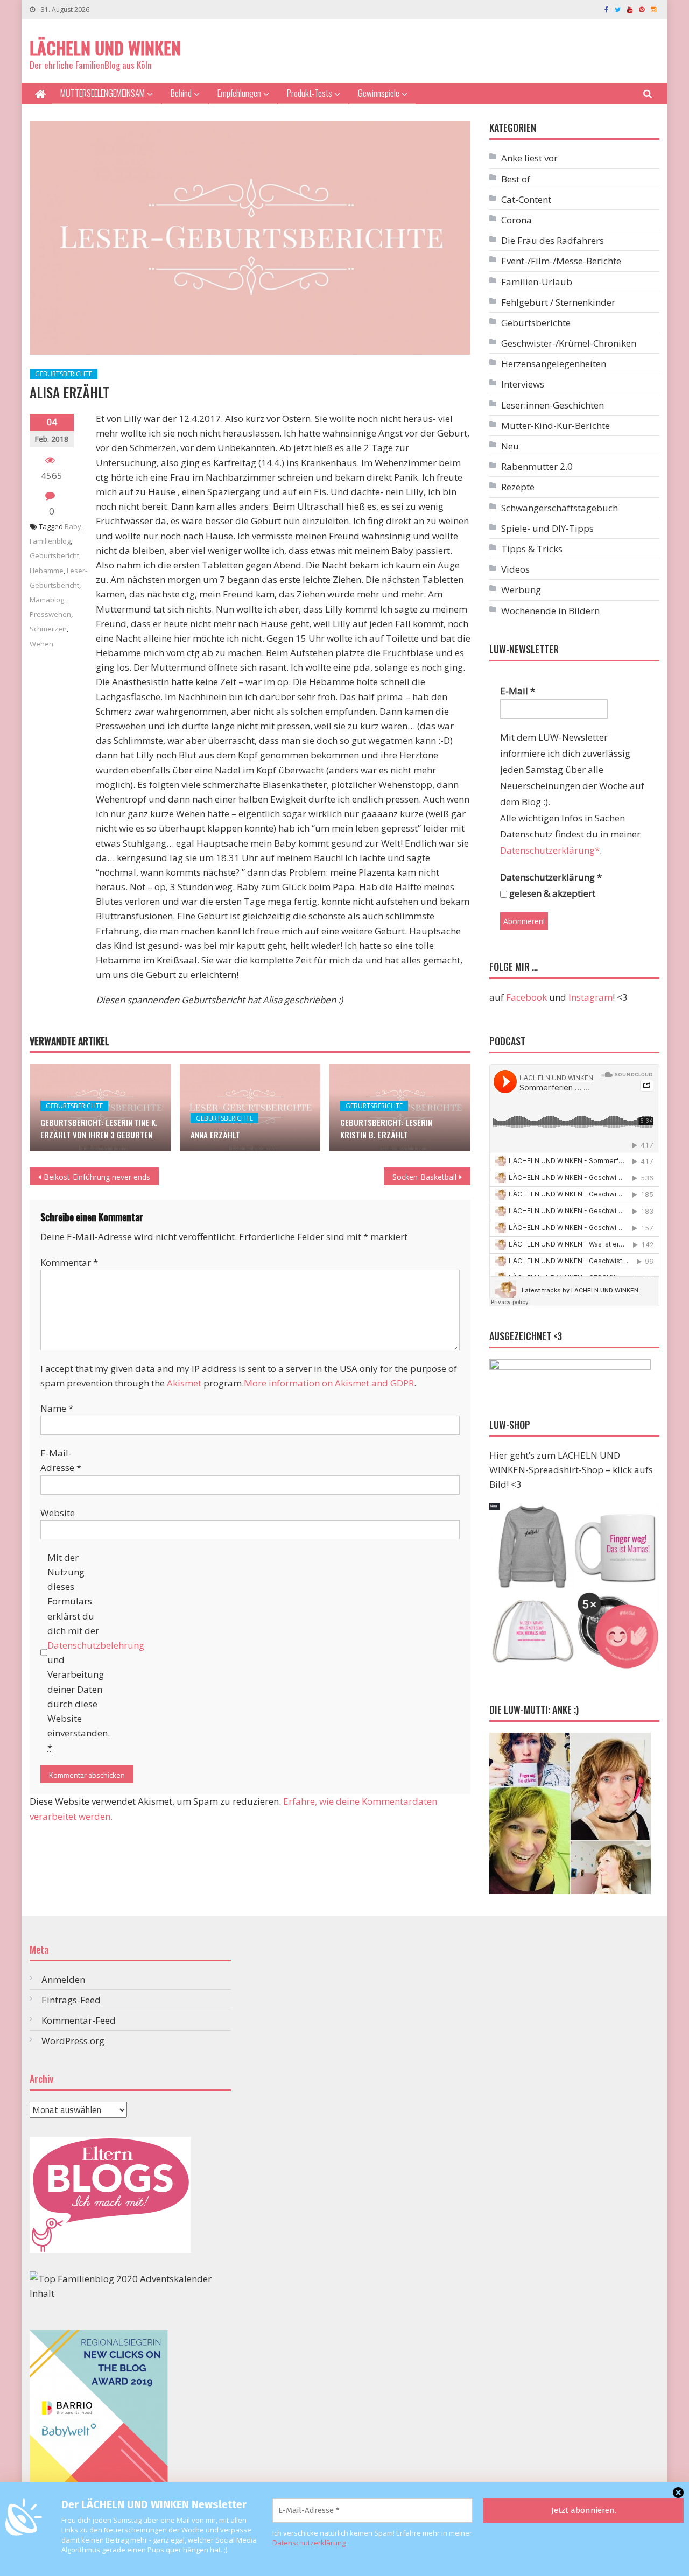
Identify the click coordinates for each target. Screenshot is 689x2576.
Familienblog (50, 541)
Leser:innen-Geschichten (553, 405)
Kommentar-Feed (79, 2020)
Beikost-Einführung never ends (97, 1177)
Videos (515, 569)
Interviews (523, 384)
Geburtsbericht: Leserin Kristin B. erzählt (386, 1128)
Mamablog (47, 600)
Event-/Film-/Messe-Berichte (561, 261)
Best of (516, 179)
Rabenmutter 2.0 (537, 466)
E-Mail (518, 691)
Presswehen (50, 614)
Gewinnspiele (379, 93)
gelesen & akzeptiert (551, 893)
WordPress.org (73, 2041)
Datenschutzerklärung (309, 2543)
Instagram (590, 997)
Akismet (184, 1383)
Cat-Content (526, 199)
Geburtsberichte (64, 374)
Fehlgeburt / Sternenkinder (558, 302)
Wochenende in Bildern (550, 611)
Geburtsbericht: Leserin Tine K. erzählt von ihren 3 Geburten (99, 1128)
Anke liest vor (529, 158)
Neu (510, 446)
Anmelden (63, 1979)
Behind (181, 93)
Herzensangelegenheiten (554, 364)
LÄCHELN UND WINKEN (105, 48)
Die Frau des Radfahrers (553, 240)
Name (57, 1408)
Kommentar (69, 1262)
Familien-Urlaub (537, 282)
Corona (516, 220)
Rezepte (518, 487)
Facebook (526, 997)
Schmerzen (48, 629)
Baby (73, 526)
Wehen (41, 644)
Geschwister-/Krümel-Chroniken (569, 343)
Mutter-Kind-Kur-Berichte (556, 425)
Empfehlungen (239, 93)
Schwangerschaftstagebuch (560, 508)
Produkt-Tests (310, 93)
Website (58, 1513)
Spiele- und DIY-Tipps (547, 528)
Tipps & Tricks (532, 549)
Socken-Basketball (424, 1177)
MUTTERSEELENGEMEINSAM (103, 93)
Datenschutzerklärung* (550, 850)
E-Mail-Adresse (61, 1460)
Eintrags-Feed (71, 2000)
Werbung (521, 590)
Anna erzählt (215, 1135)
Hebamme (47, 571)
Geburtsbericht (54, 555)
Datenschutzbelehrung (96, 1645)
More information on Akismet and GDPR (329, 1383)
